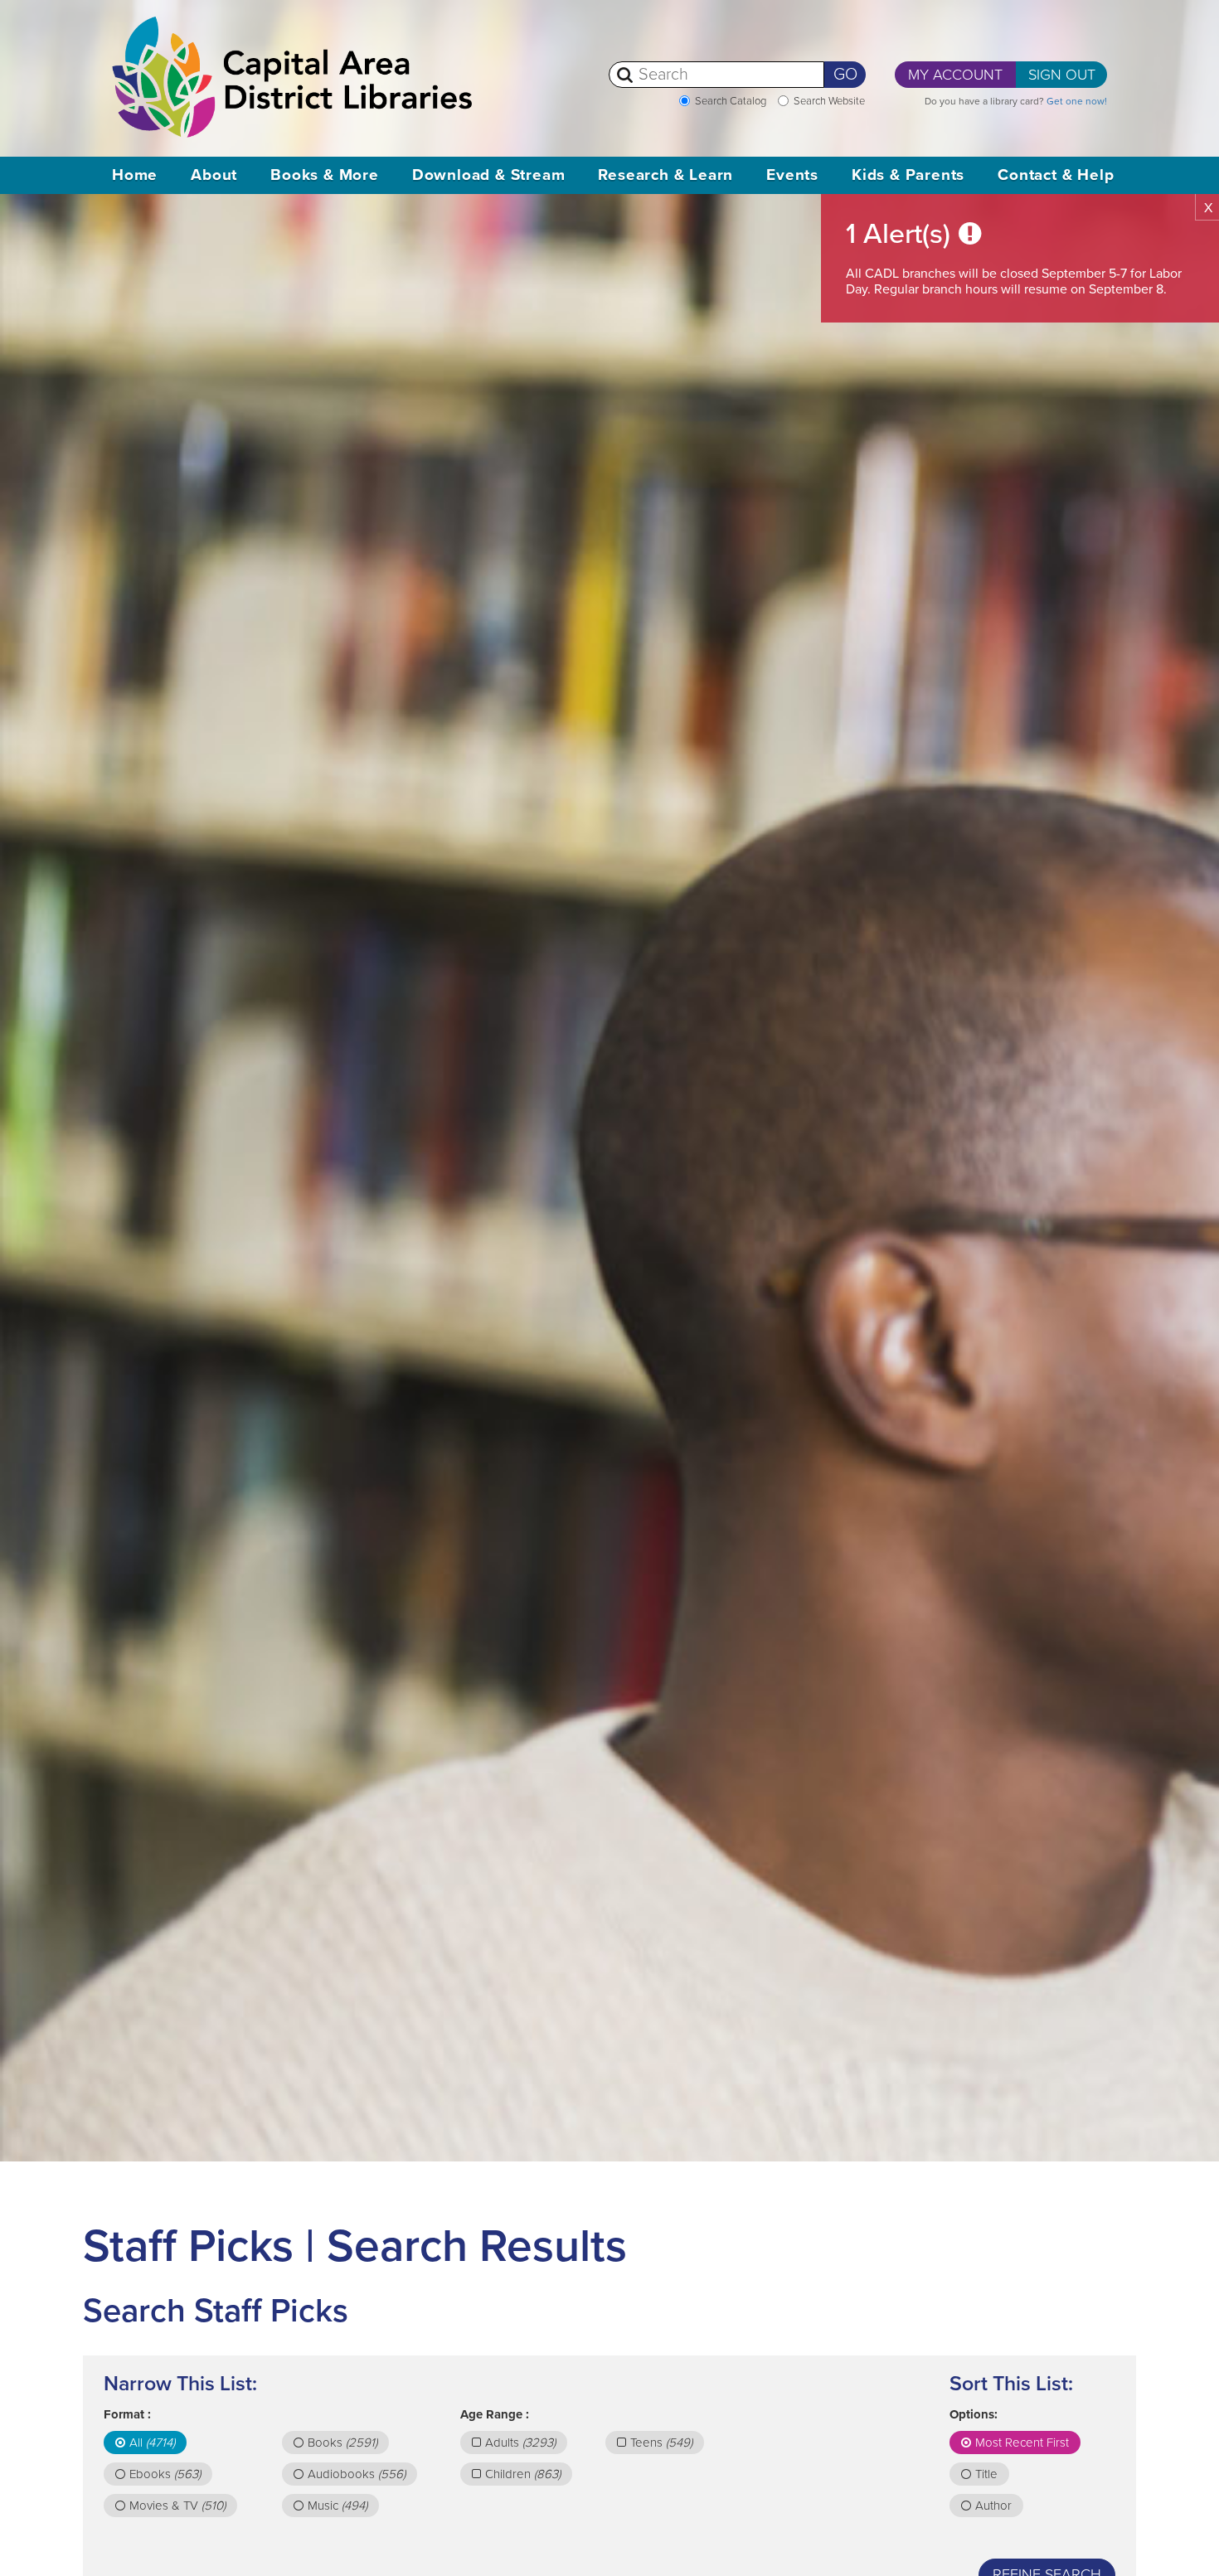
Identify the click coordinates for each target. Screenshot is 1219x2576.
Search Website (829, 101)
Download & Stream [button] (489, 175)
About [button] (214, 175)
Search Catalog (731, 101)
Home (135, 175)
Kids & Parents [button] (908, 175)
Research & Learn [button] (665, 175)
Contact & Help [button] (1056, 175)
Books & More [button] (325, 175)
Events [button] (792, 175)
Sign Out (1062, 75)
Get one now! (1077, 101)
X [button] (1208, 208)
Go (845, 75)
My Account (955, 75)
